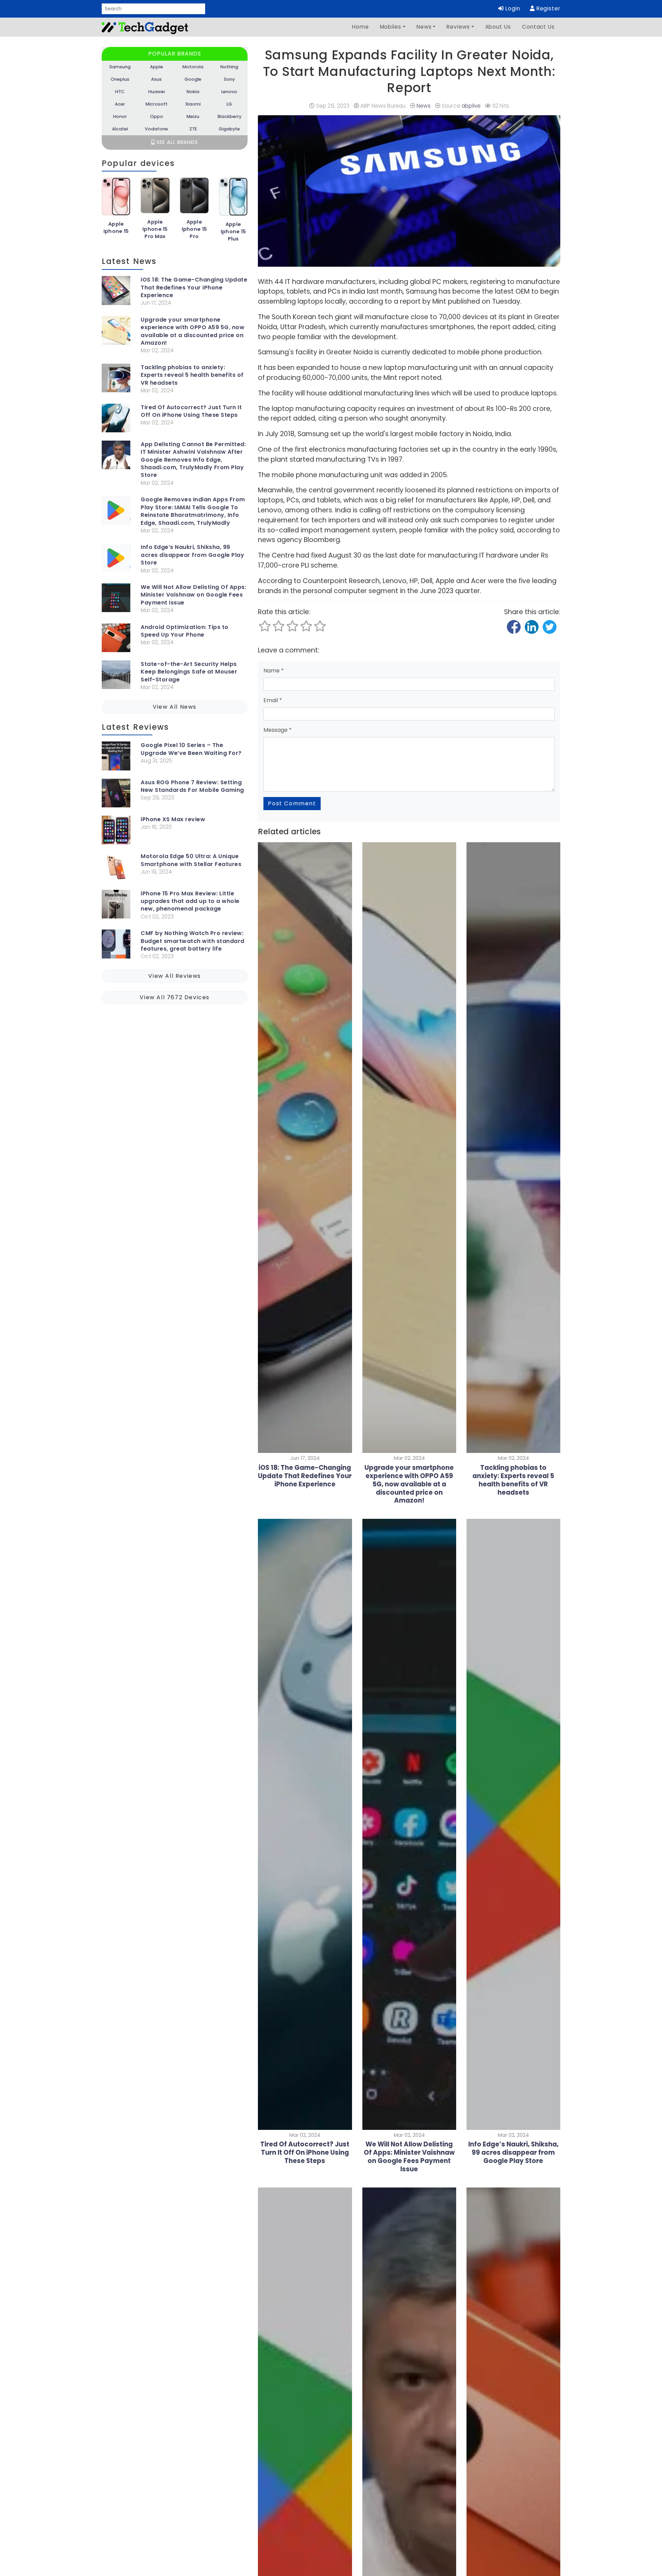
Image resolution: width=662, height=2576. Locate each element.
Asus (156, 79)
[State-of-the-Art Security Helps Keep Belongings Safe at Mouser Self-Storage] (116, 676)
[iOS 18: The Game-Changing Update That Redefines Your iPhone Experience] (116, 292)
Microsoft (157, 104)
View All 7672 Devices (175, 997)
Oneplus (120, 79)
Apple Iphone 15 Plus (233, 232)
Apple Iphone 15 (116, 228)
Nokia (193, 92)
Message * (278, 730)
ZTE (193, 129)
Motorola (193, 67)
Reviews (458, 27)
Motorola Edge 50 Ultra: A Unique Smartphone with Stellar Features (191, 860)
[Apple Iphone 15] (116, 199)
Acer (120, 104)
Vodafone (156, 129)
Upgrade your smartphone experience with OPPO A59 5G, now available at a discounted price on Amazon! (193, 331)
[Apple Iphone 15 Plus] (233, 199)
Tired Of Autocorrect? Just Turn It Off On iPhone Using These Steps (191, 411)
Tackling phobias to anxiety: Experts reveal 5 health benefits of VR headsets (192, 375)
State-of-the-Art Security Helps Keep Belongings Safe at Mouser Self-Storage (189, 672)
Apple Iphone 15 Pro (194, 229)
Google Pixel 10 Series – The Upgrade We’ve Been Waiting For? (191, 749)
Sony (229, 79)
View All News (175, 707)
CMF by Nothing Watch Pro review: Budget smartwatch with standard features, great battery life (193, 941)
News (424, 27)
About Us (498, 27)
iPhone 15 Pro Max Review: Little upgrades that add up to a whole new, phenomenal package (190, 901)
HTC (120, 92)
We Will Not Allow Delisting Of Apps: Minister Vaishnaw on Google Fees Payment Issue (193, 595)
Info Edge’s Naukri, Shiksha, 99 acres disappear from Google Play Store (192, 555)
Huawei (157, 92)
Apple (157, 67)
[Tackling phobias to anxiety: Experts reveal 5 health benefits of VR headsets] (116, 379)
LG (229, 104)
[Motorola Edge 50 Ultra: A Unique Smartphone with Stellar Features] (116, 868)
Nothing (229, 67)
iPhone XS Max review (173, 819)
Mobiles (391, 27)
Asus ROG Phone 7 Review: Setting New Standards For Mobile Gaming (192, 786)
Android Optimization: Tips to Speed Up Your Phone (185, 631)
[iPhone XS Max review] (116, 831)
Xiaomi (193, 104)
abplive (471, 106)
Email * (273, 700)
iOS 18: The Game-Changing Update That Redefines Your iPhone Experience (194, 288)
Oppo (157, 116)
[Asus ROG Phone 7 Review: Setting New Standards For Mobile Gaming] (116, 794)
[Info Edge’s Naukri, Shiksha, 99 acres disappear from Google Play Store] (116, 559)
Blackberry (229, 116)
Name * (274, 671)
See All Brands (176, 142)
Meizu (193, 116)
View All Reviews (175, 976)
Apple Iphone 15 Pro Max (155, 229)
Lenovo (229, 92)
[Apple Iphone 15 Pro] (194, 198)
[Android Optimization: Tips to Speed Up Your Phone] (116, 639)
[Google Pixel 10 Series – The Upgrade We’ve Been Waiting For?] (116, 757)
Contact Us (538, 27)
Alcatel (120, 129)
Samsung (120, 67)
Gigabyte (229, 129)
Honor (120, 116)
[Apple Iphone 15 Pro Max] (155, 198)
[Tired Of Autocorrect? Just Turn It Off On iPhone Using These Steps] (116, 419)
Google (193, 79)
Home (360, 27)
